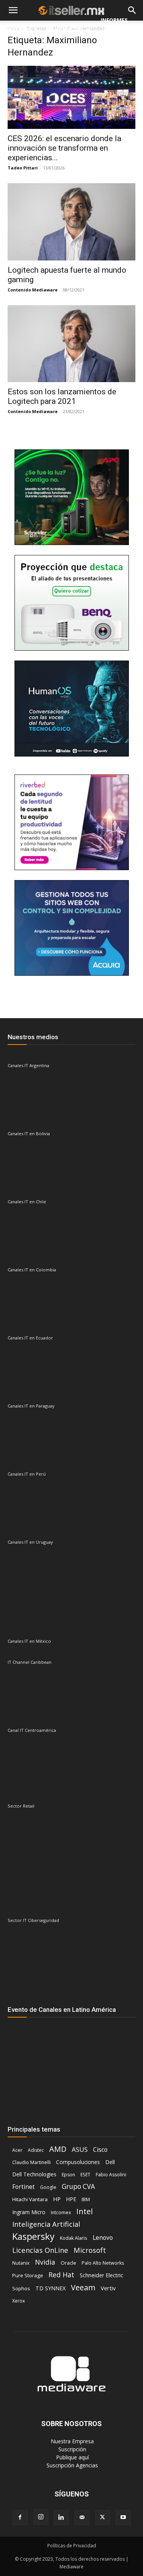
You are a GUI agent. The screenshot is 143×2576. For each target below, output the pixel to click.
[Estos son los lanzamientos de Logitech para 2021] (71, 344)
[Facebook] (20, 2517)
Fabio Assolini (111, 2175)
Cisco (100, 2150)
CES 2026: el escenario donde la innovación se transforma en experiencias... (64, 148)
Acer (17, 2150)
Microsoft (90, 2250)
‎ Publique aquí (72, 2457)
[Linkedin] (61, 2517)
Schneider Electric (101, 2275)
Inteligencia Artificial (46, 2224)
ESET (85, 2175)
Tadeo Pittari (23, 168)
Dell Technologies (34, 2174)
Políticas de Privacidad (72, 2546)
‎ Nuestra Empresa (71, 2441)
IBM (86, 2199)
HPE (71, 2199)
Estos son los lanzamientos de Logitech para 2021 (62, 396)
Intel (84, 2211)
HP (57, 2199)
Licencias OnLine (40, 2250)
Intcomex (61, 2212)
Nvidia (45, 2262)
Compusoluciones (78, 2162)
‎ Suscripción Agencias (71, 2465)
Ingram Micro (29, 2212)
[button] (13, 11)
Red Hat (61, 2275)
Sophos (21, 2288)
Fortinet (23, 2187)
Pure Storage (28, 2275)
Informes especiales (116, 29)
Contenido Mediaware (33, 290)
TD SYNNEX (51, 2288)
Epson (68, 2175)
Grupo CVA (78, 2186)
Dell (110, 2162)
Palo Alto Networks (103, 2263)
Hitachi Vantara (30, 2199)
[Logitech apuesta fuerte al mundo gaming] (71, 222)
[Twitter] (103, 2517)
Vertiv (108, 2288)
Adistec (36, 2150)
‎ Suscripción (71, 2449)
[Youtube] (123, 2517)
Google (48, 2187)
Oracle (68, 2263)
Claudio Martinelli (31, 2162)
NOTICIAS (19, 29)
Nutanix (21, 2263)
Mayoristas (66, 29)
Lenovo (103, 2238)
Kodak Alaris (74, 2238)
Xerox (18, 2301)
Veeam (83, 2287)
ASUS (80, 2149)
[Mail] (82, 2517)
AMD (58, 2149)
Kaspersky (33, 2236)
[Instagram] (41, 2517)
